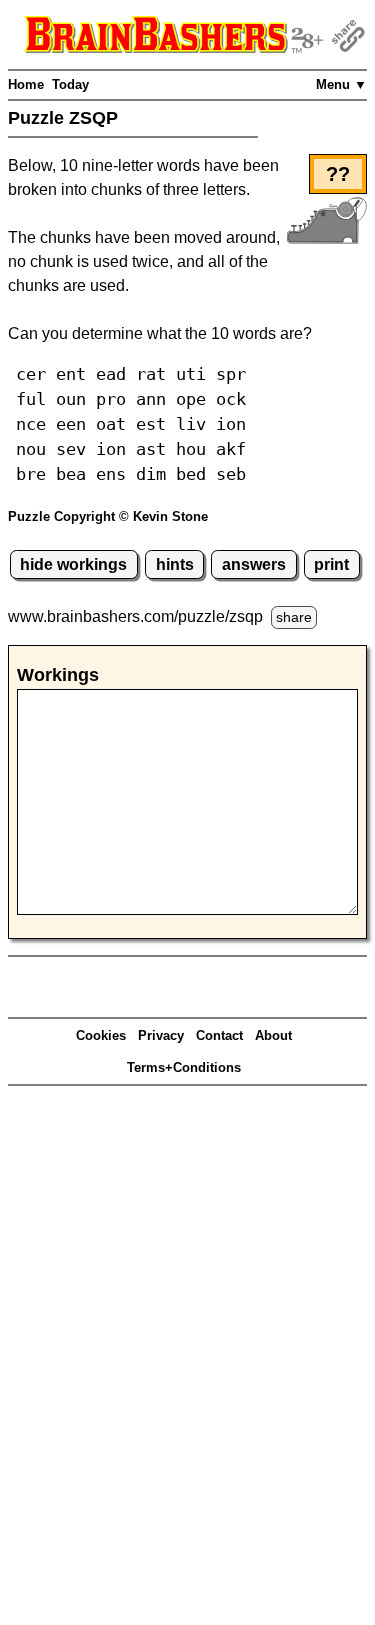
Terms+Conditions (184, 1067)
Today (70, 84)
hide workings (73, 564)
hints (175, 564)
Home (26, 84)
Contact (219, 1035)
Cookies (101, 1035)
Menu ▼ (341, 84)
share (294, 617)
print (331, 564)
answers (254, 564)
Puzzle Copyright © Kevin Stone (108, 516)
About (273, 1035)
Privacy (161, 1035)
